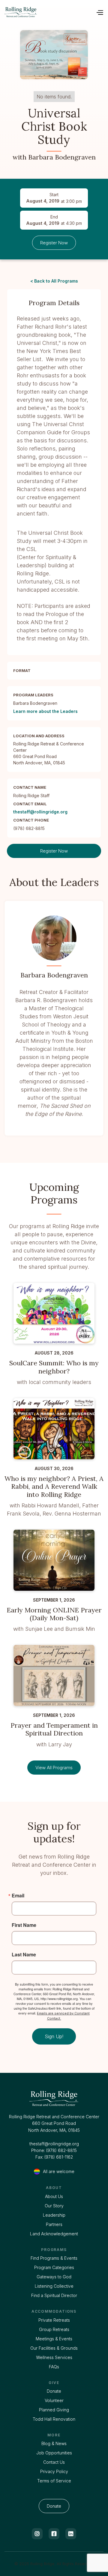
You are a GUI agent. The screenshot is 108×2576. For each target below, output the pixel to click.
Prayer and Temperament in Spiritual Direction (54, 1729)
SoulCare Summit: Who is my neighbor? (54, 1367)
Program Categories (54, 2267)
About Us (54, 2196)
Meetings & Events (54, 2339)
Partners (54, 2224)
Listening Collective (54, 2286)
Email (18, 1896)
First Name (24, 1925)
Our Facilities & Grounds (54, 2348)
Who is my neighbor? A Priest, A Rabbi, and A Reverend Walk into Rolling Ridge (54, 1486)
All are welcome (59, 2171)
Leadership (54, 2215)
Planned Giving (54, 2410)
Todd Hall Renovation (54, 2419)
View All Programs (54, 1768)
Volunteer (54, 2400)
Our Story (54, 2206)
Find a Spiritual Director (54, 2295)
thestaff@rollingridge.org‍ (54, 2144)
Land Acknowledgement (54, 2234)
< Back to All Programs (54, 281)
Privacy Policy (54, 2471)
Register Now (54, 243)
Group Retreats (54, 2329)
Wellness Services (54, 2357)
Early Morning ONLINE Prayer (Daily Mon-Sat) (54, 1614)
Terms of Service (54, 2481)
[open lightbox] (54, 55)
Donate (54, 2391)
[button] (100, 12)
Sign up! (54, 2036)
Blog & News (54, 2443)
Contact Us (54, 2462)
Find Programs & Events (54, 2258)
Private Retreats (54, 2320)
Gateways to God (54, 2277)
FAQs (54, 2367)
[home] (21, 12)
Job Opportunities (54, 2453)
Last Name (24, 1955)
